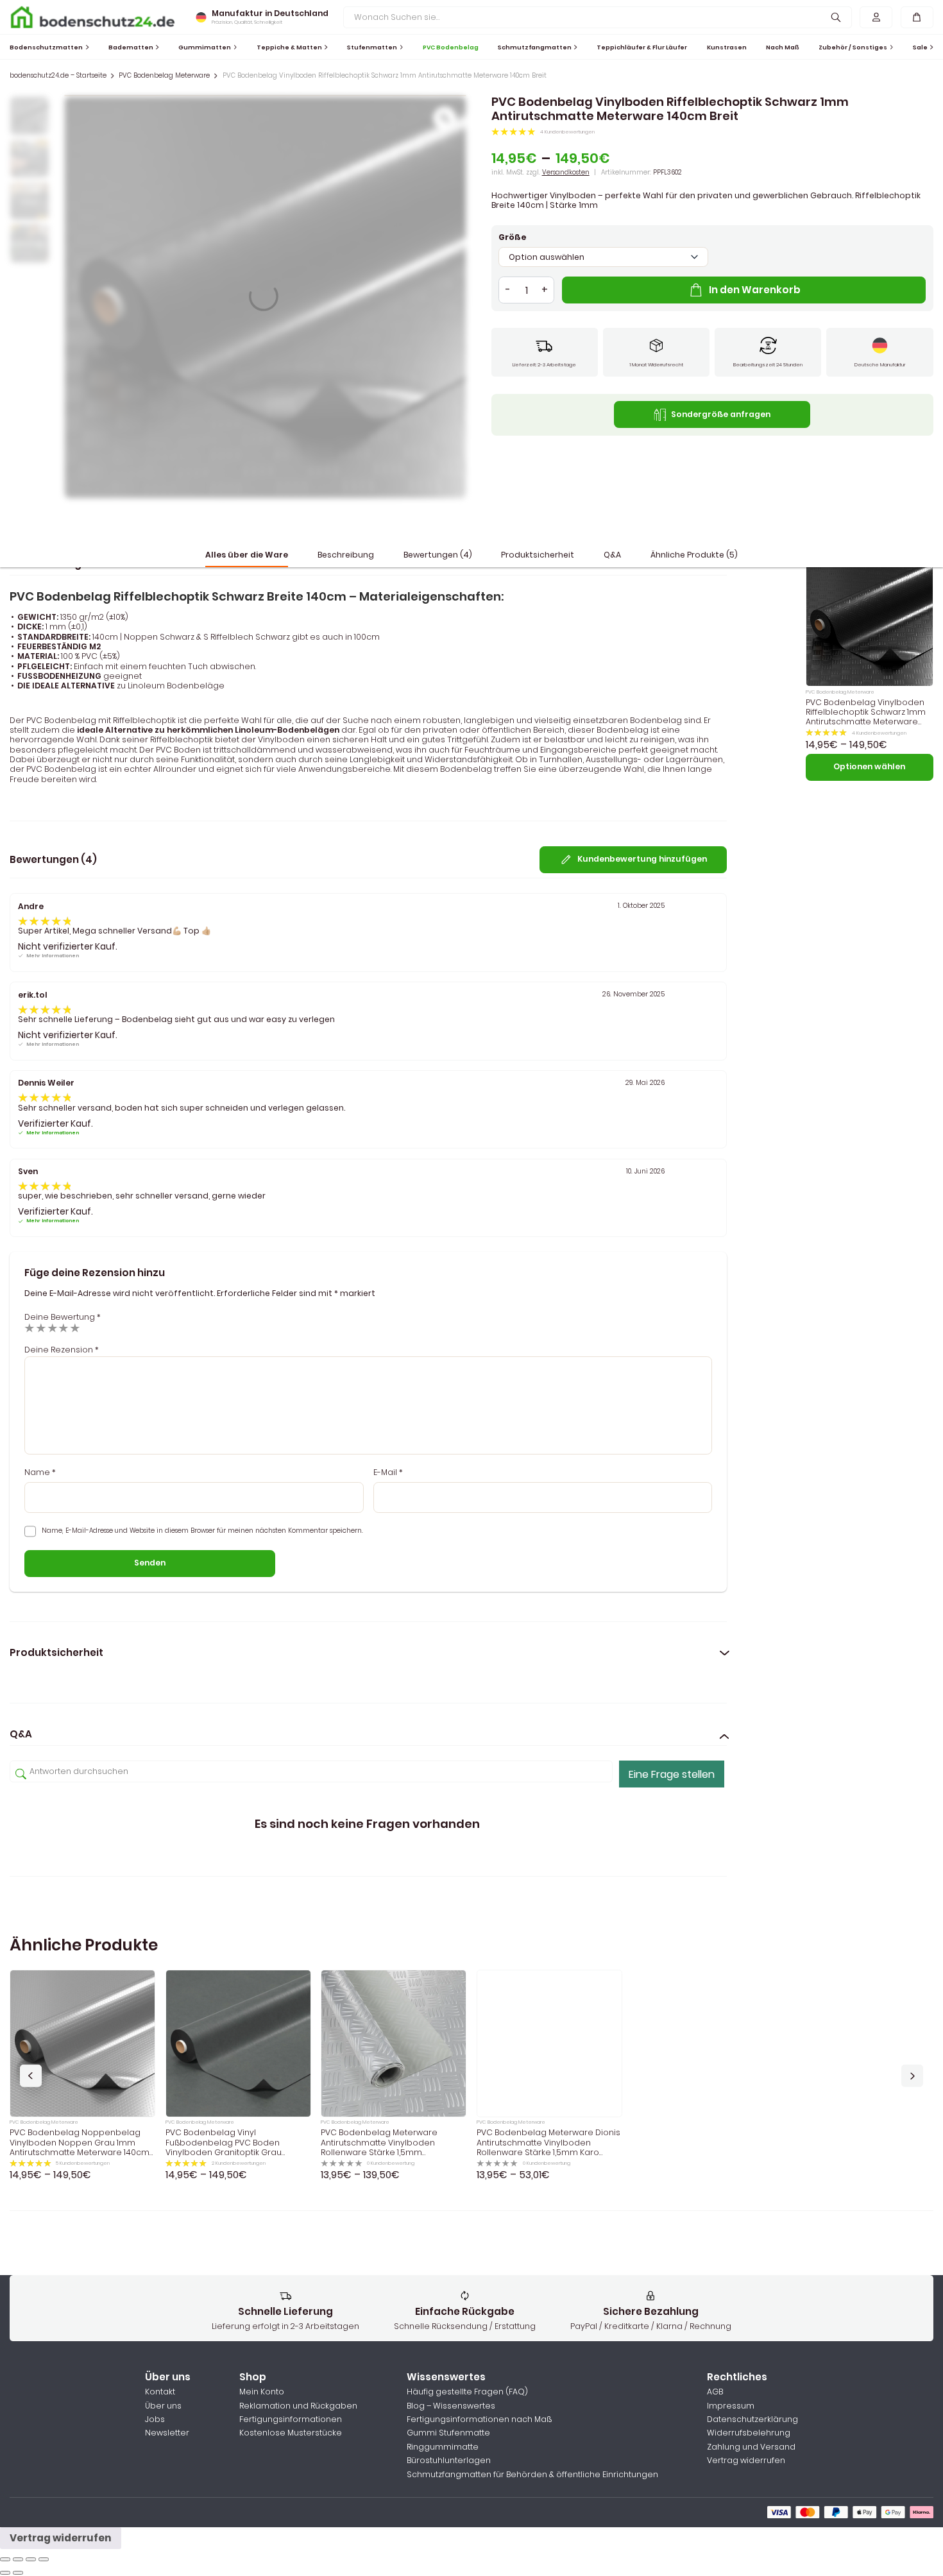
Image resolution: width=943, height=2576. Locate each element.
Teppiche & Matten (289, 47)
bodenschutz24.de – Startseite (58, 76)
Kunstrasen (727, 47)
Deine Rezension (62, 1350)
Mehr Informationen (53, 956)
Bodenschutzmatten (46, 47)
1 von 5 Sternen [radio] (30, 1328)
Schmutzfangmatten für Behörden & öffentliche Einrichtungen (532, 2474)
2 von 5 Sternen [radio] (41, 1328)
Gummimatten (205, 47)
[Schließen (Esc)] (5, 2559)
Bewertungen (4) (438, 555)
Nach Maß (783, 47)
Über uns (163, 2406)
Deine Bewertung (63, 1317)
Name (40, 1472)
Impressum (731, 2406)
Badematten (131, 47)
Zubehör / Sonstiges (853, 47)
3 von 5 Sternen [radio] (53, 1328)
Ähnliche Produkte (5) (694, 555)
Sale (920, 47)
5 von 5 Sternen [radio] (75, 1328)
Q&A (612, 555)
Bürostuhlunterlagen (449, 2460)
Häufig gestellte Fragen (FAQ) (467, 2392)
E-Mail (388, 1472)
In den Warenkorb (755, 290)
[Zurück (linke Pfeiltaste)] (5, 2573)
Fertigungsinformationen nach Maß (479, 2419)
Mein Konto (262, 2392)
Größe (513, 237)
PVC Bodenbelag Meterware (164, 76)
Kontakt (160, 2392)
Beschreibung (346, 555)
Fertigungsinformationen (291, 2419)
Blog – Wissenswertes (451, 2406)
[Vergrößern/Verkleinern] (44, 2559)
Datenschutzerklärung (752, 2419)
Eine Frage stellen (672, 1774)
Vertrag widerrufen (746, 2460)
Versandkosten (566, 172)
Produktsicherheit (538, 555)
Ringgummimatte (443, 2447)
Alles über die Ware (247, 555)
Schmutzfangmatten (535, 47)
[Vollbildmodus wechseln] (31, 2559)
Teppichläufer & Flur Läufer (642, 47)
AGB (715, 2392)
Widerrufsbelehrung (749, 2433)
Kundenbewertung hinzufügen (642, 859)
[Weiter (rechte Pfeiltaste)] (18, 2573)
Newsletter (167, 2433)
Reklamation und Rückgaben (298, 2406)
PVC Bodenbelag (451, 47)
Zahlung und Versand (751, 2447)
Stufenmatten (372, 47)
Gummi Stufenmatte (448, 2433)
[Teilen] (18, 2559)
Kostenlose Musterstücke (291, 2433)
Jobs (155, 2419)
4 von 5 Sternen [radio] (64, 1328)
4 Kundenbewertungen (567, 132)
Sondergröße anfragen (721, 414)
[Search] (836, 17)
